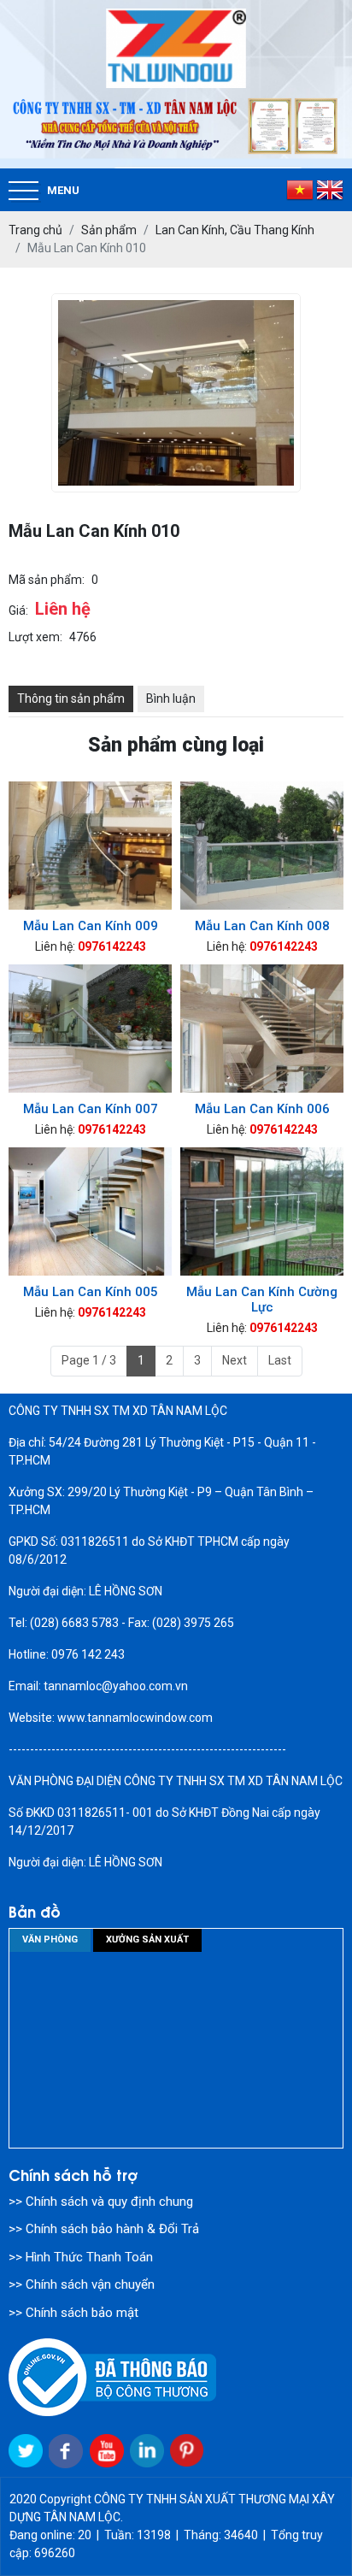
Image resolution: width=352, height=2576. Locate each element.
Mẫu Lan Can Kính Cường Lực (262, 1300)
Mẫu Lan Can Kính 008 (262, 926)
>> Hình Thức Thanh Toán (81, 2257)
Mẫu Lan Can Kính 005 (91, 1292)
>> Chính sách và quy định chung (101, 2202)
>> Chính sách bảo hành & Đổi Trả (104, 2229)
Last (280, 1360)
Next (235, 1360)
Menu (63, 190)
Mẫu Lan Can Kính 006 (262, 1109)
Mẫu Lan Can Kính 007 (91, 1109)
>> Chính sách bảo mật (73, 2313)
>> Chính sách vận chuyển (82, 2284)
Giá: (18, 610)
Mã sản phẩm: (47, 580)
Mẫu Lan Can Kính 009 (91, 926)
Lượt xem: (35, 637)
